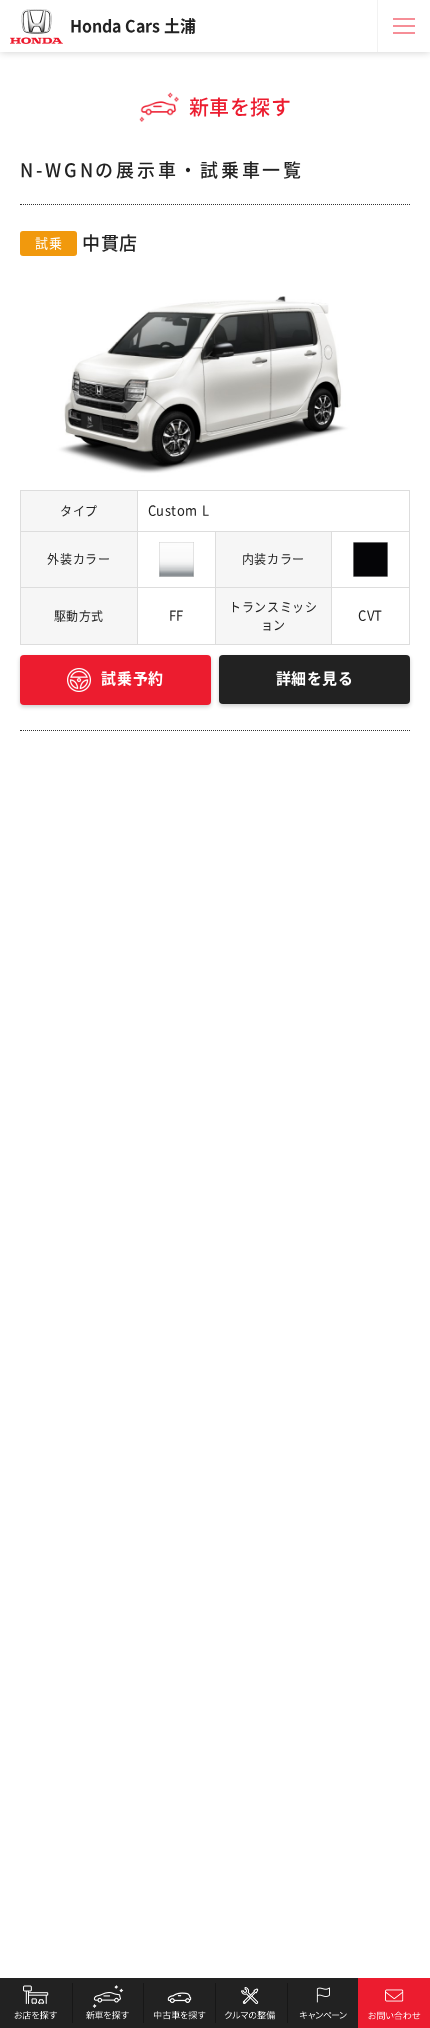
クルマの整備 (251, 2003)
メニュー (404, 26)
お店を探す (36, 2003)
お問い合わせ (394, 2003)
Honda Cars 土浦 (133, 26)
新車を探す (108, 2003)
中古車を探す (179, 2003)
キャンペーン (323, 2003)
